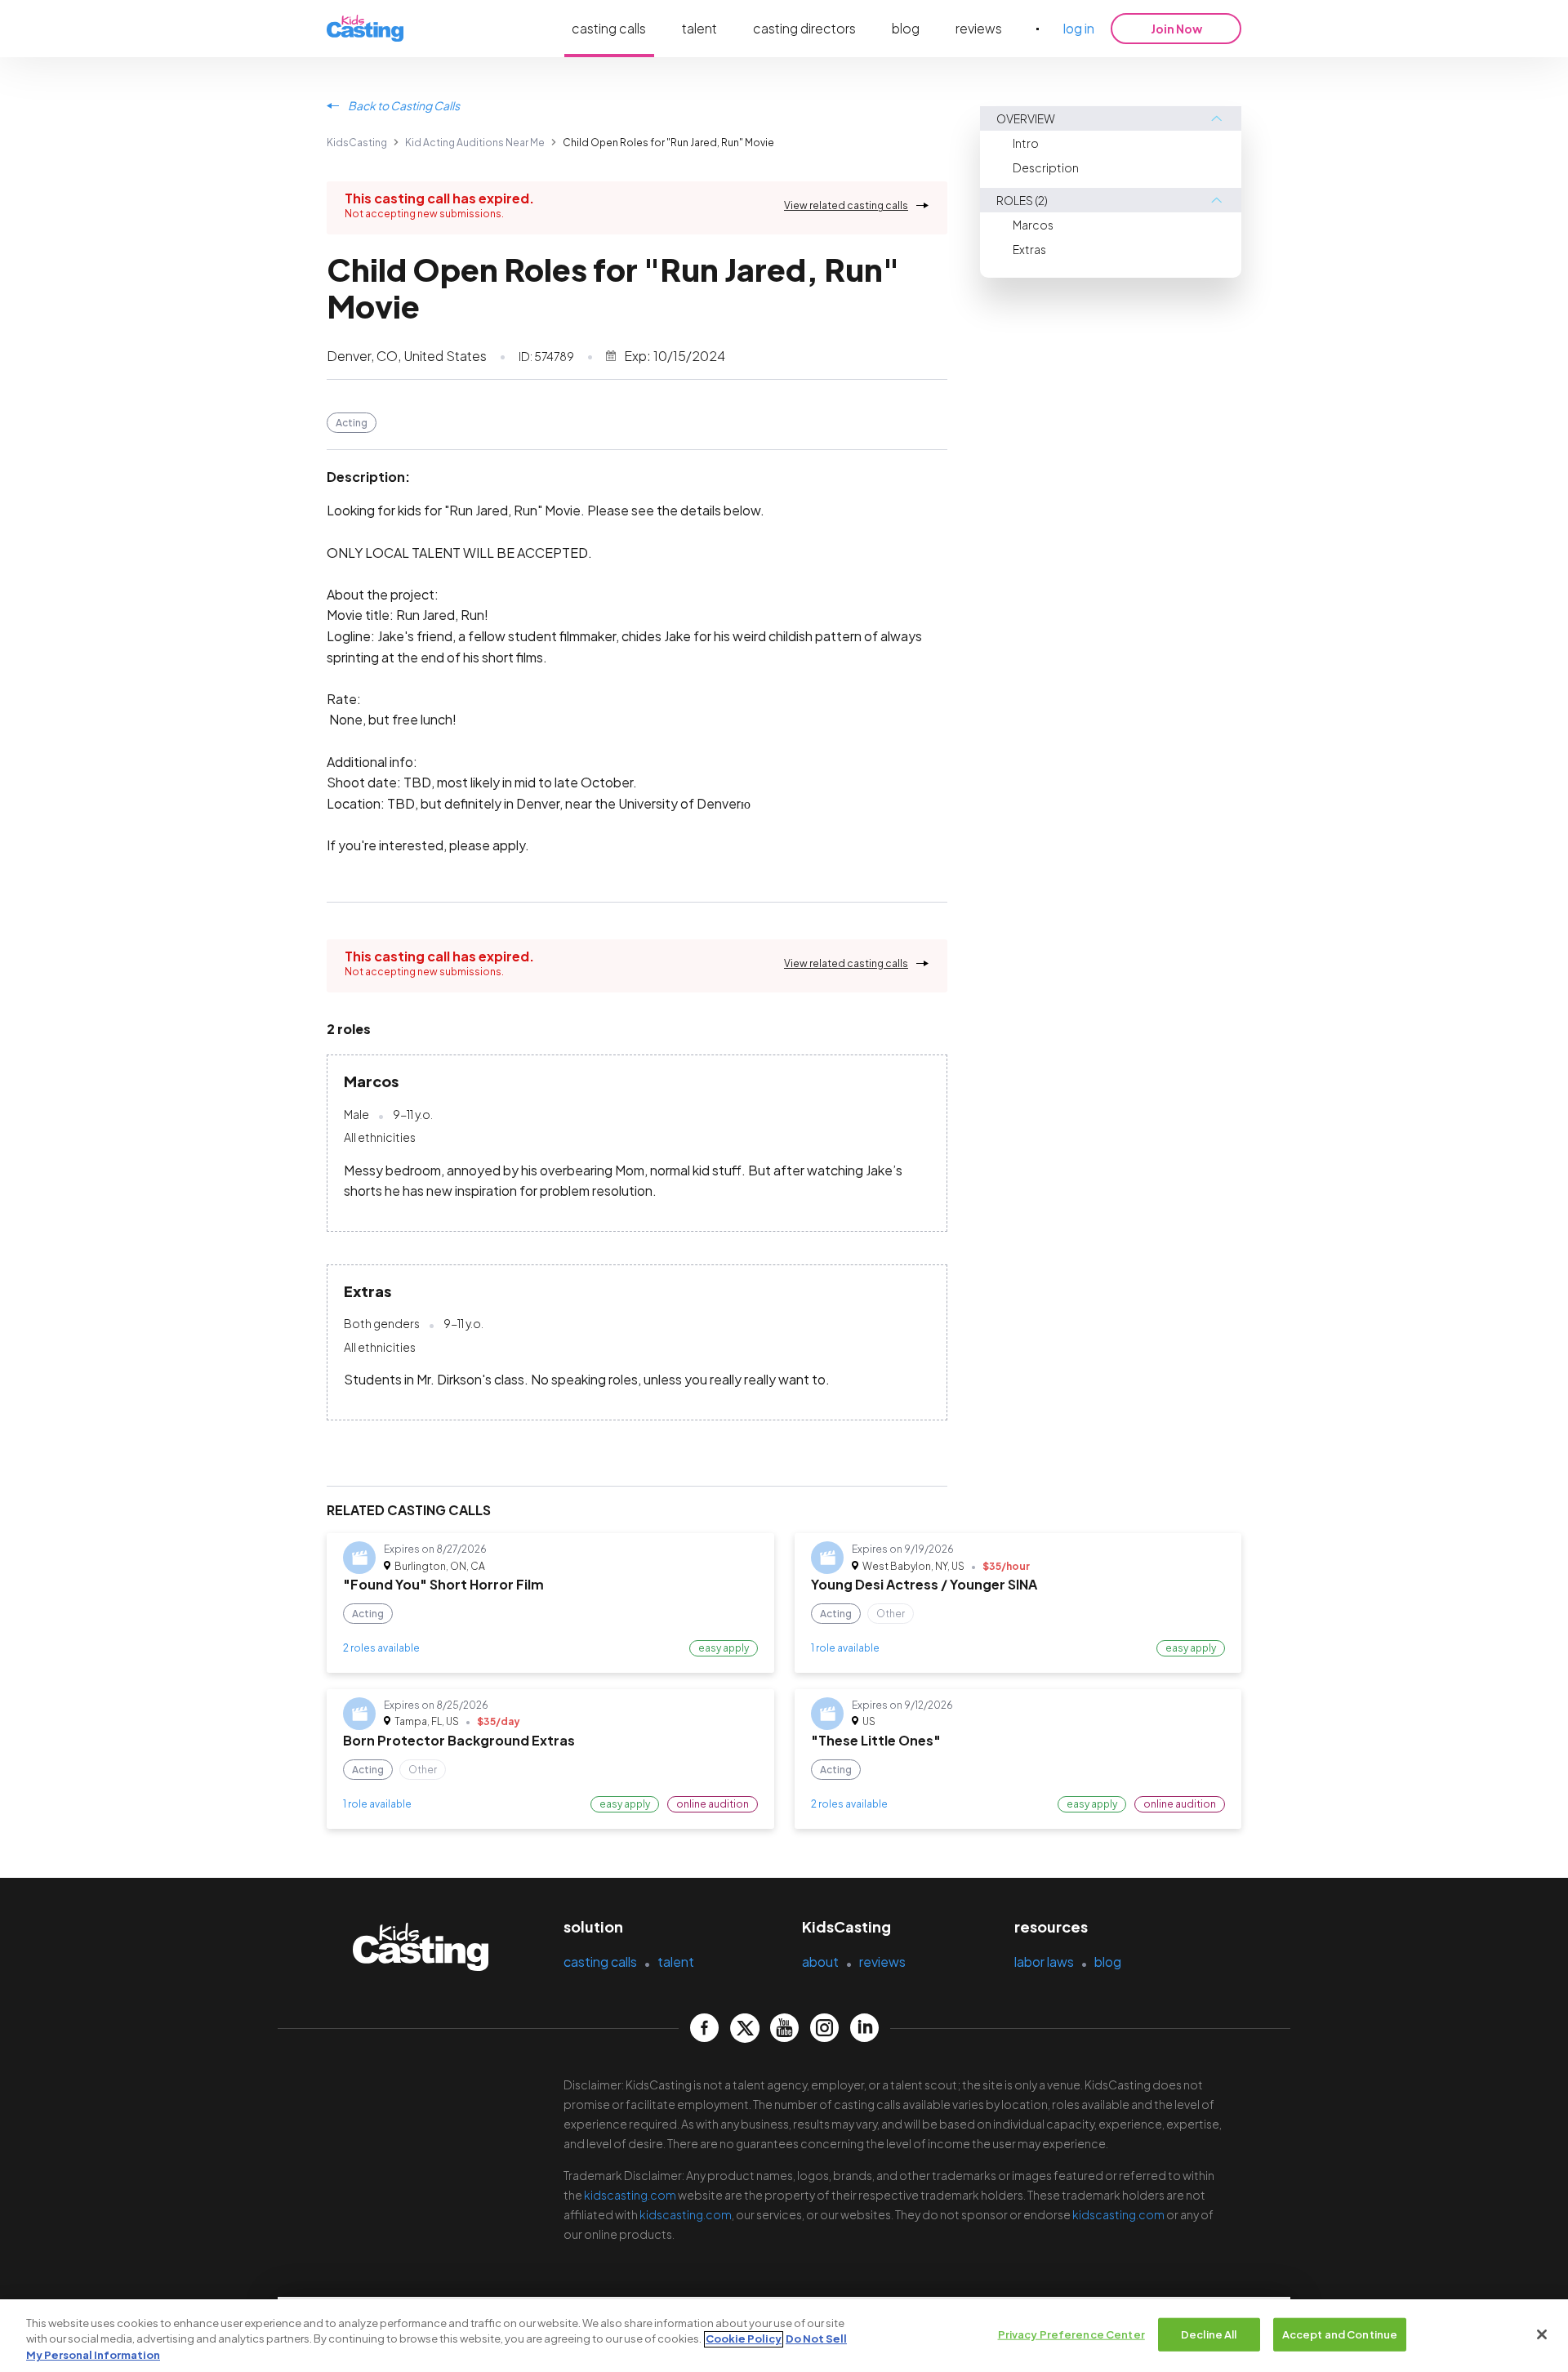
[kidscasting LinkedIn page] (864, 2028)
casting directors (804, 28)
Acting (352, 423)
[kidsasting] (365, 29)
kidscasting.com (630, 2195)
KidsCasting (357, 143)
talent (699, 28)
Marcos (1033, 225)
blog (906, 28)
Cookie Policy (744, 2339)
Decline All (1209, 2334)
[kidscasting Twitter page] (744, 2028)
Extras (1029, 249)
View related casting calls (846, 205)
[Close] (1542, 2334)
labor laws (1044, 1962)
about (820, 1962)
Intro (1026, 143)
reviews (979, 28)
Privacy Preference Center (1071, 2334)
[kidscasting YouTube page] (784, 2028)
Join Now (1176, 29)
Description (1046, 167)
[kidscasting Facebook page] (704, 2028)
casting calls (609, 28)
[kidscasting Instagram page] (824, 2028)
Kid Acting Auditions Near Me (475, 143)
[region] (784, 2336)
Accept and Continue (1340, 2334)
